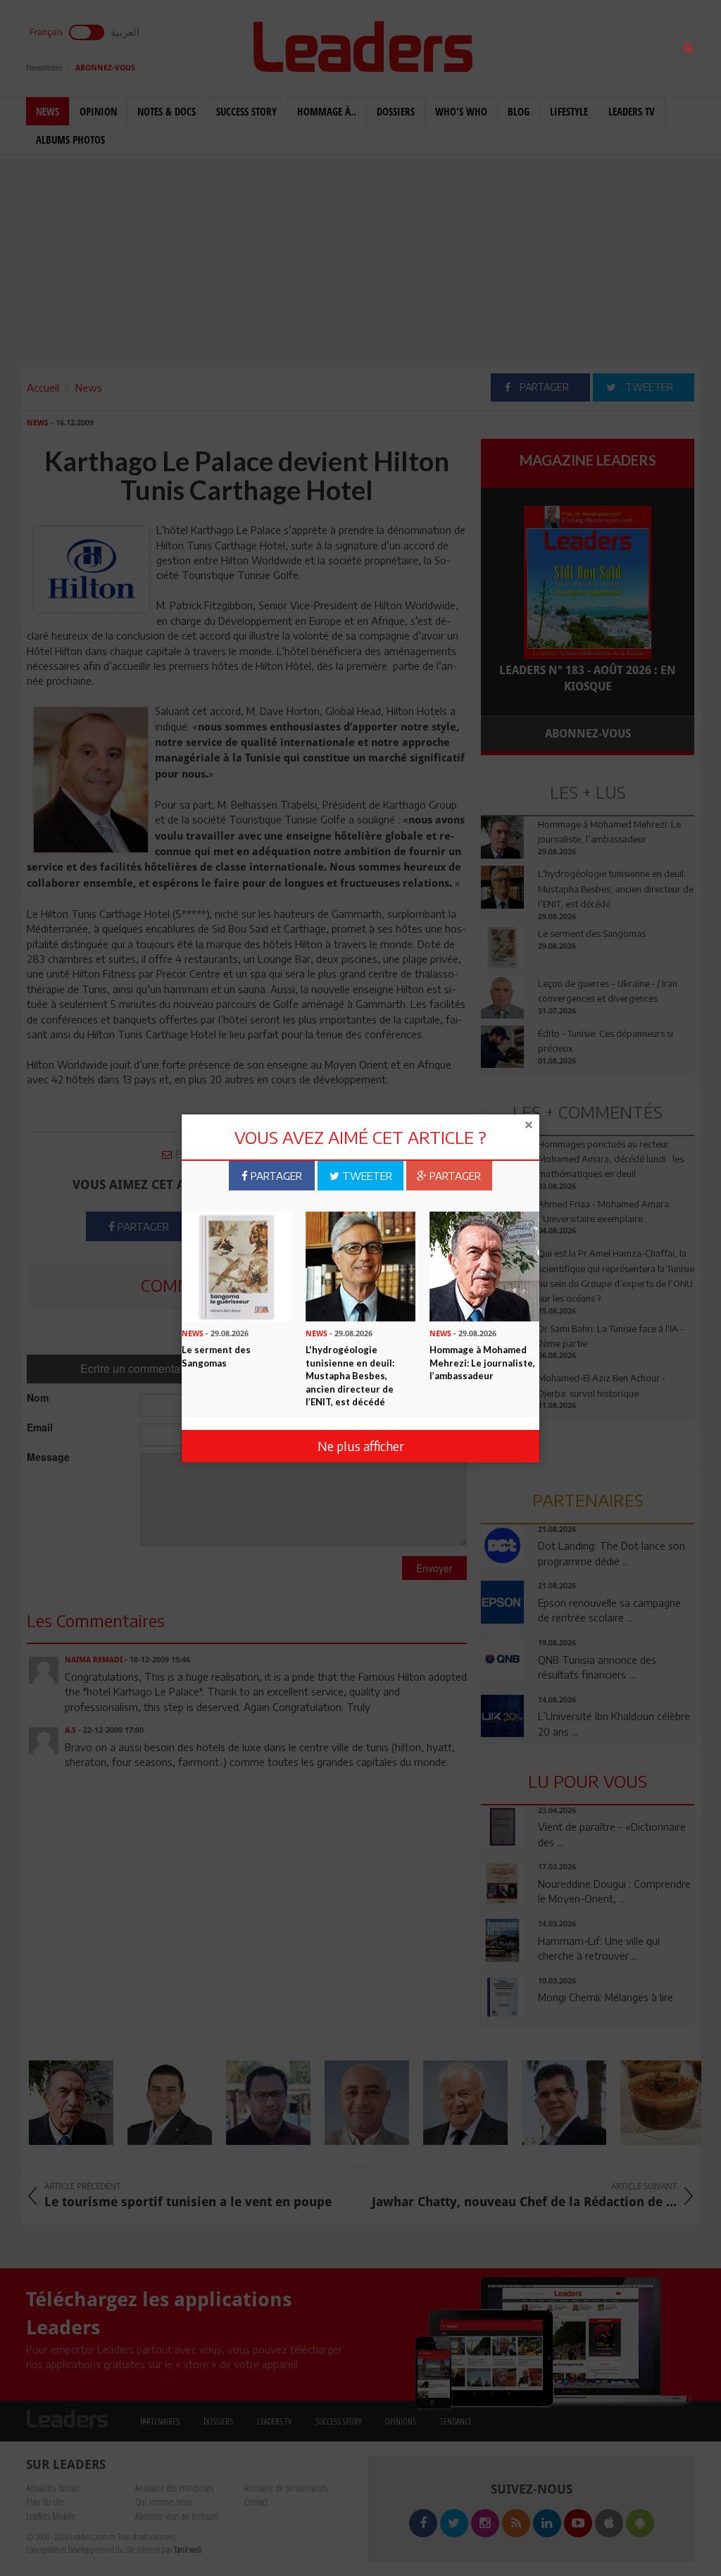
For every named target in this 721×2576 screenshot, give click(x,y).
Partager (275, 1176)
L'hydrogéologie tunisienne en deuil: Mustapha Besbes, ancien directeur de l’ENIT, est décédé (350, 1376)
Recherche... (515, 45)
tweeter (366, 1176)
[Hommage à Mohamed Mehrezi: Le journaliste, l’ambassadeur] (484, 1265)
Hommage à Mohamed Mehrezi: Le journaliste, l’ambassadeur (482, 1363)
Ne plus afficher (361, 1446)
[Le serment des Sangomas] (237, 1265)
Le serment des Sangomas (216, 1356)
